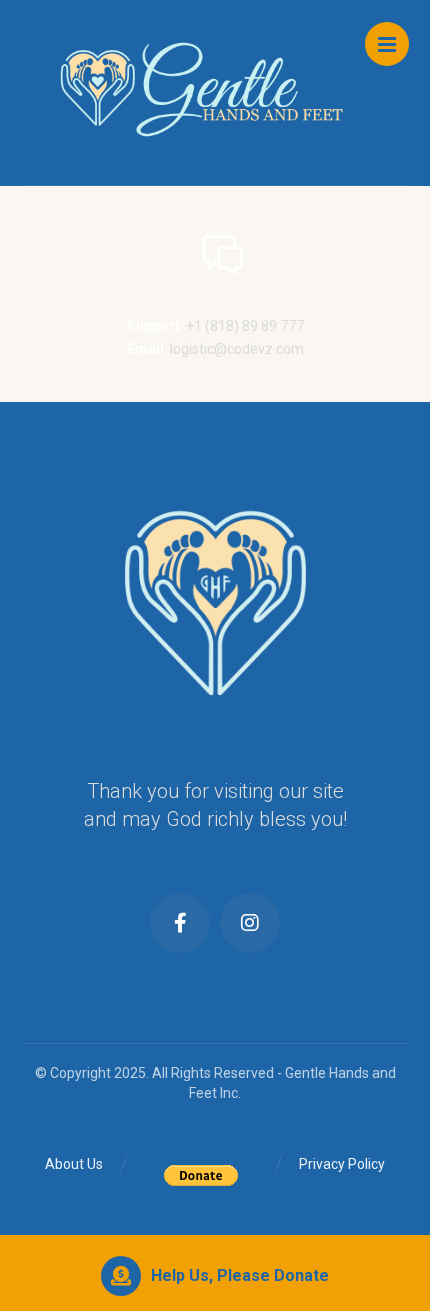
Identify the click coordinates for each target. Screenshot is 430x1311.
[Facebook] (180, 923)
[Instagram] (250, 923)
